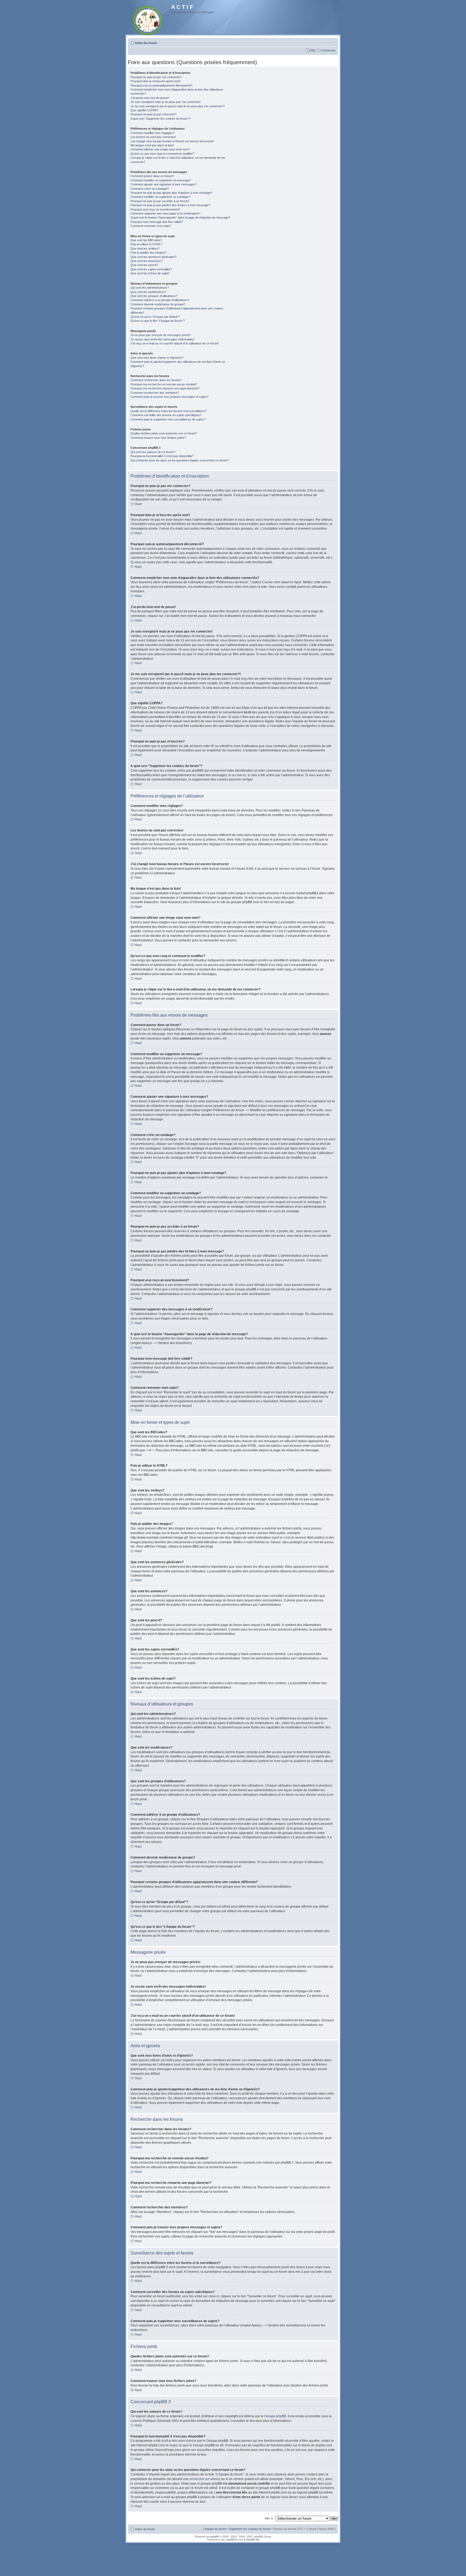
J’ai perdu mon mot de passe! (150, 98)
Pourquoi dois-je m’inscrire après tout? (156, 81)
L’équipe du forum (215, 2529)
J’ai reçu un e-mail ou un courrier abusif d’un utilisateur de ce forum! (175, 343)
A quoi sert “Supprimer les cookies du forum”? (160, 119)
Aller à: (269, 2518)
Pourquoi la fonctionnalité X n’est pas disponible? (162, 456)
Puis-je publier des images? (148, 253)
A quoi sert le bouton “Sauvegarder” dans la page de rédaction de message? (180, 217)
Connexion (328, 50)
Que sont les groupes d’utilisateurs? (154, 296)
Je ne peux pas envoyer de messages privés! (161, 335)
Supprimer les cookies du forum (250, 2529)
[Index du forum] (148, 20)
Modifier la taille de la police (332, 42)
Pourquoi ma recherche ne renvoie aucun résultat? (164, 384)
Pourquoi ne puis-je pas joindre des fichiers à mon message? (170, 205)
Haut (138, 504)
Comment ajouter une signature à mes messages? (164, 184)
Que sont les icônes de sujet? (150, 273)
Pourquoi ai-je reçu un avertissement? (155, 209)
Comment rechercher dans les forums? (156, 380)
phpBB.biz (253, 2539)
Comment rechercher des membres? (155, 393)
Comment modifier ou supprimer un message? (161, 180)
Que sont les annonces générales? (153, 257)
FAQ (313, 50)
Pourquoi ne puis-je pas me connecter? (156, 77)
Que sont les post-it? (144, 265)
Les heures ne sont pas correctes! (153, 137)
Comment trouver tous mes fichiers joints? (158, 438)
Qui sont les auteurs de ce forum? (153, 452)
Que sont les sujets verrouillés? (151, 269)
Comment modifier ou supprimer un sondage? (160, 197)
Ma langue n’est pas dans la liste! (152, 145)
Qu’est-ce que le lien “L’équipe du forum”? (158, 321)
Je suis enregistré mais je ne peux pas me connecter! (166, 102)
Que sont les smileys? (145, 248)
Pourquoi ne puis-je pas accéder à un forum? (160, 201)
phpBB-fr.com (235, 2539)
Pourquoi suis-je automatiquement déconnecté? (162, 85)
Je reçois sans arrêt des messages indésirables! (162, 339)
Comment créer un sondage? (150, 189)
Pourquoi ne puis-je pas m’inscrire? (153, 114)
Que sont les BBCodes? (146, 240)
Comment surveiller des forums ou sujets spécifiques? (166, 415)
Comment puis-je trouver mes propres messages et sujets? (169, 397)
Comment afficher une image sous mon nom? (160, 149)
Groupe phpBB (275, 2416)
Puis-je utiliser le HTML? (146, 244)
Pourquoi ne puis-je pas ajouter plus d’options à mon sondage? (171, 193)
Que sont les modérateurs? (148, 292)
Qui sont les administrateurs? (150, 288)
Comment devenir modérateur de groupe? (158, 304)
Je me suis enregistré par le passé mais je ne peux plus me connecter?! (178, 106)
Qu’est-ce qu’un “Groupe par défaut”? (155, 317)
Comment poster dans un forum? (152, 176)
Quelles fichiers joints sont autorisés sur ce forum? (164, 433)
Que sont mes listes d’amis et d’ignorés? (157, 358)
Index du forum (146, 43)
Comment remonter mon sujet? (151, 226)
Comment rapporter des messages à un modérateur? (165, 213)
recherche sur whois (204, 2479)
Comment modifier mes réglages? (153, 133)
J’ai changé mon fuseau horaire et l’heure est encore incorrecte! (172, 141)
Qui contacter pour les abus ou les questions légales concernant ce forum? (180, 460)
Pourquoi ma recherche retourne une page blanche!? (165, 388)
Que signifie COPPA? (144, 110)
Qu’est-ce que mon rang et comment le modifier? (162, 154)
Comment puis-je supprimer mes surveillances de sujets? (168, 419)
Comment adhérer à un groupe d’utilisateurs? (160, 300)
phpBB (215, 2537)
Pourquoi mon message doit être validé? (157, 222)
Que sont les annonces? (147, 261)
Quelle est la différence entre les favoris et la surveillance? (169, 411)
